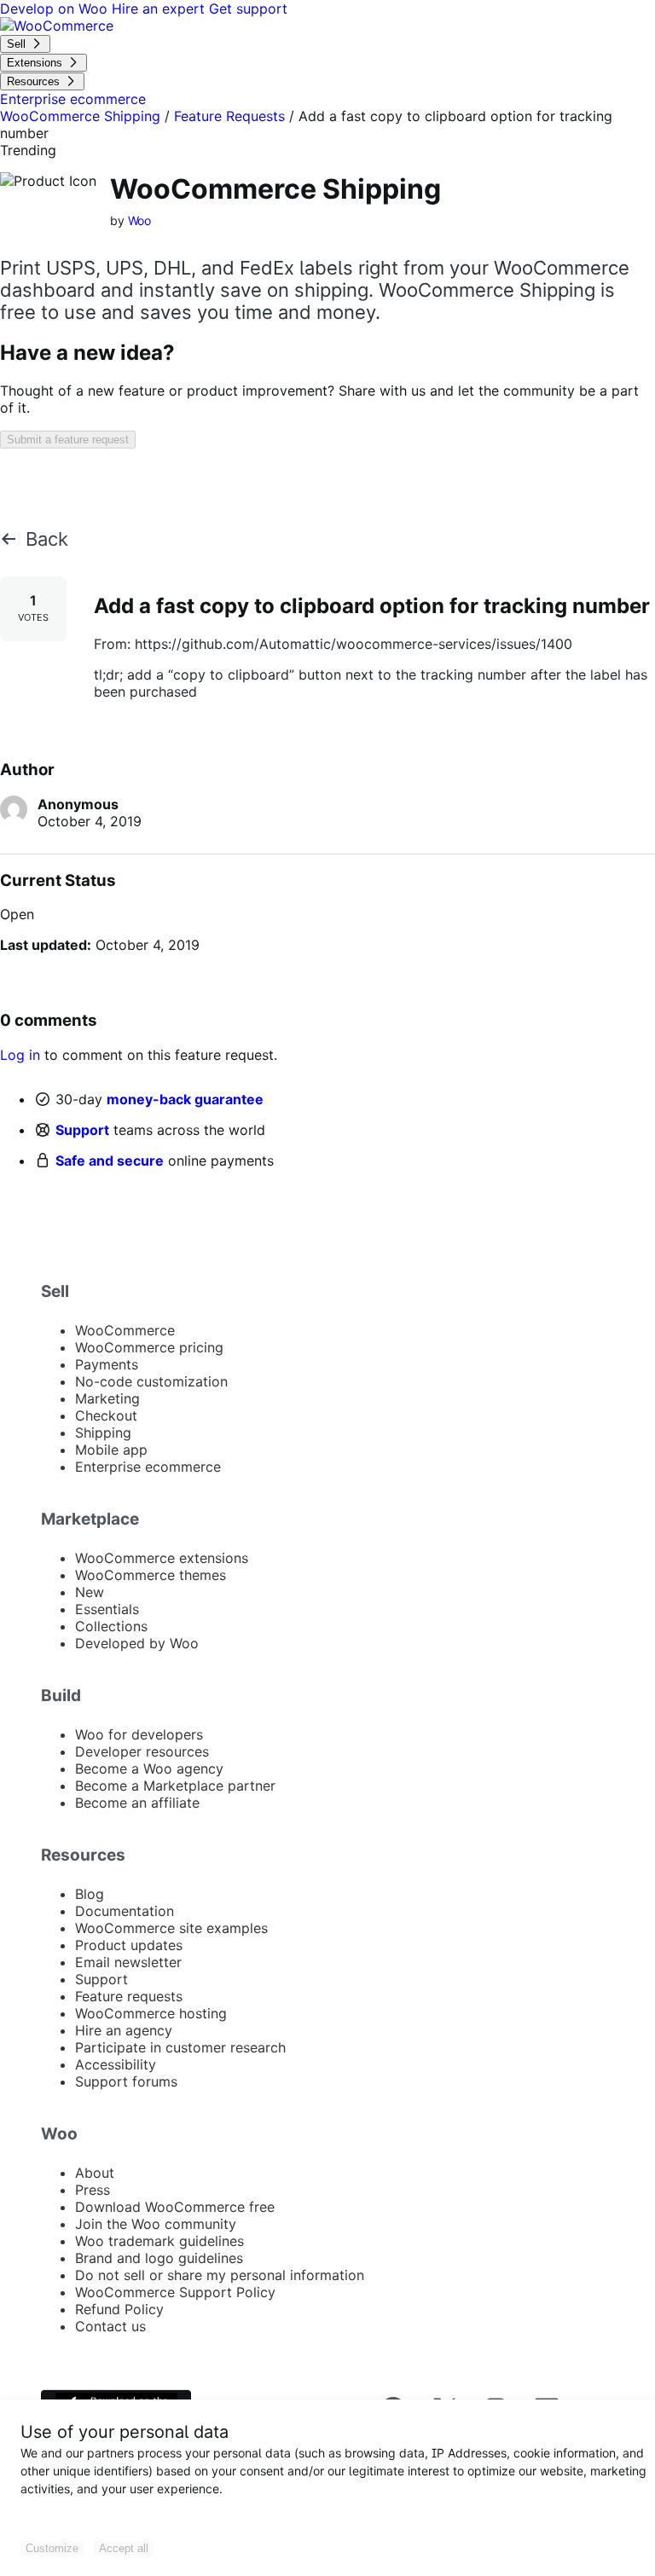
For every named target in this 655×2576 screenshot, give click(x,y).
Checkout (106, 1415)
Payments (107, 1364)
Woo (140, 220)
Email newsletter (128, 1962)
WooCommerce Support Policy (175, 2292)
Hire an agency (124, 2030)
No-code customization (151, 1381)
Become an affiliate (137, 1803)
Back (47, 539)
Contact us (110, 2326)
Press (93, 2190)
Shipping (103, 1433)
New (90, 1592)
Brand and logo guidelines (159, 2258)
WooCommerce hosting (151, 2013)
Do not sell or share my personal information (220, 2275)
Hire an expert (160, 9)
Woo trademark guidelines (159, 2241)
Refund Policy (119, 2309)
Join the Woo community (156, 2224)
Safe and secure (110, 1161)
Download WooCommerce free (175, 2207)
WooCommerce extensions (162, 1558)
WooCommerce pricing (149, 1347)
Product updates (129, 1945)
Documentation (125, 1911)
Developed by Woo (137, 1643)
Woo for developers (139, 1734)
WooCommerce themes (151, 1575)
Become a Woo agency (149, 1768)
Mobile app (111, 1450)
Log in (20, 1055)
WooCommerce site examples (171, 1928)
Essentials (107, 1609)
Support (82, 1130)
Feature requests (129, 1996)
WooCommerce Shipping (80, 116)
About (95, 2173)
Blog (90, 1894)
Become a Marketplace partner (175, 1786)
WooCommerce (125, 1330)
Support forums (126, 2081)
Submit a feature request (68, 440)
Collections (111, 1626)
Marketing (107, 1398)
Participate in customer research (180, 2047)
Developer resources (142, 1751)
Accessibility (116, 2064)
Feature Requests (229, 116)
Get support (248, 9)
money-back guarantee (185, 1099)
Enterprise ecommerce (148, 1467)
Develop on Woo (56, 9)
